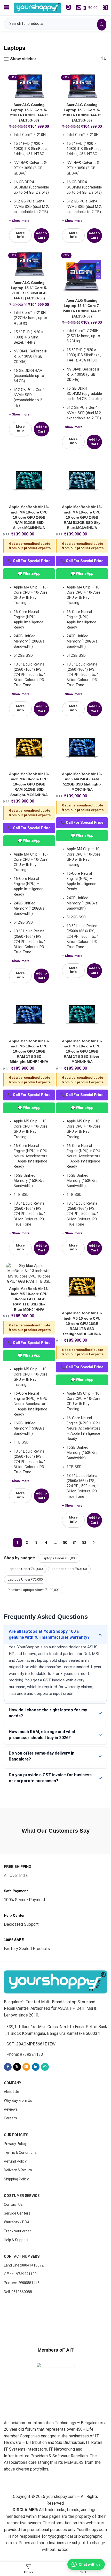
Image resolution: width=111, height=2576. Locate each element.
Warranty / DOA (17, 2280)
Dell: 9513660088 (18, 2350)
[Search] (105, 8)
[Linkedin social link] (36, 2125)
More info (20, 235)
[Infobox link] (18, 1929)
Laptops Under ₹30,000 (59, 1558)
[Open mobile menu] (6, 8)
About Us (11, 2150)
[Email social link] (26, 2125)
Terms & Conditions (20, 2211)
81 (75, 1543)
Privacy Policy (15, 2202)
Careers (10, 2176)
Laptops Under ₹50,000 (69, 1569)
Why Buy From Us (18, 2159)
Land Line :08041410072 (24, 2323)
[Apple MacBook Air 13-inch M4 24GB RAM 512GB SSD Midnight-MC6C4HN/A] (82, 747)
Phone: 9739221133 (25, 2113)
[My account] (68, 8)
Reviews (11, 2167)
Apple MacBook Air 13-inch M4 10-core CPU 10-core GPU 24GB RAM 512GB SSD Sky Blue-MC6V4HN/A (82, 517)
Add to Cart (41, 235)
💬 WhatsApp (29, 573)
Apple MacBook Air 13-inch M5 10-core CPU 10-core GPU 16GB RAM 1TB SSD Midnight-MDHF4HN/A (29, 1051)
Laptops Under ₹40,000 (25, 1569)
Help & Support (16, 2298)
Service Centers (17, 2271)
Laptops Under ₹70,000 (25, 1579)
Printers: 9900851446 (22, 2341)
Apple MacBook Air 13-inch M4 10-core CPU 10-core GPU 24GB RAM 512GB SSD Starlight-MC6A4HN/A (29, 784)
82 (84, 1543)
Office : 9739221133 (20, 2332)
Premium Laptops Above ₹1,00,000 (34, 1590)
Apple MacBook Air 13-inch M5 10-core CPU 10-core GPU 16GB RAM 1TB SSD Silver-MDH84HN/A (82, 1051)
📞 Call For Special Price (29, 561)
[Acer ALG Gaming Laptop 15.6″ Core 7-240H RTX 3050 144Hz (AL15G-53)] (82, 273)
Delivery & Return (18, 2228)
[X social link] (17, 2125)
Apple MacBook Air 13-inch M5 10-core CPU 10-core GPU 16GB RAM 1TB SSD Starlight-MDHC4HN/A (82, 1323)
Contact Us (13, 2262)
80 (65, 1543)
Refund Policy (15, 2219)
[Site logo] (37, 7)
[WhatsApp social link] (45, 2125)
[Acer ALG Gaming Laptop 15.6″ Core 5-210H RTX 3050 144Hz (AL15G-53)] (29, 87)
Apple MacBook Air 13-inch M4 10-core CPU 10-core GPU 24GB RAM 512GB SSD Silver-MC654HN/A (29, 517)
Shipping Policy (16, 2237)
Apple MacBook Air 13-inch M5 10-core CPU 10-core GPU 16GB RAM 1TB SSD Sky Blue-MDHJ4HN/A (29, 1299)
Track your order (17, 2289)
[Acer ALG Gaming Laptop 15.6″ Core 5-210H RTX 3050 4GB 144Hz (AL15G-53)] (29, 265)
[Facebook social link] (8, 2125)
